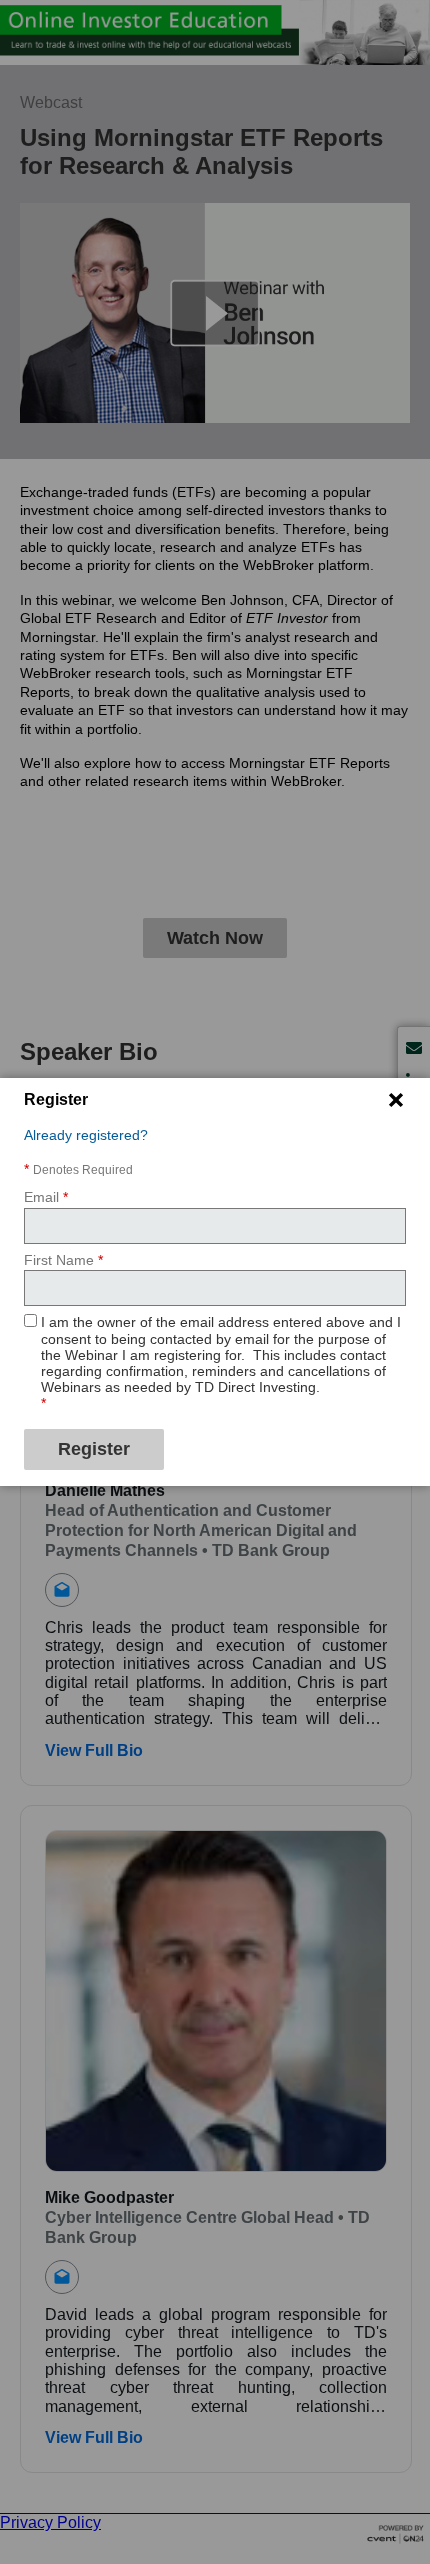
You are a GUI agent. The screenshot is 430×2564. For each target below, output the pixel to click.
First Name (63, 1260)
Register (94, 1449)
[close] (396, 1100)
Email (46, 1197)
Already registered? (86, 1135)
